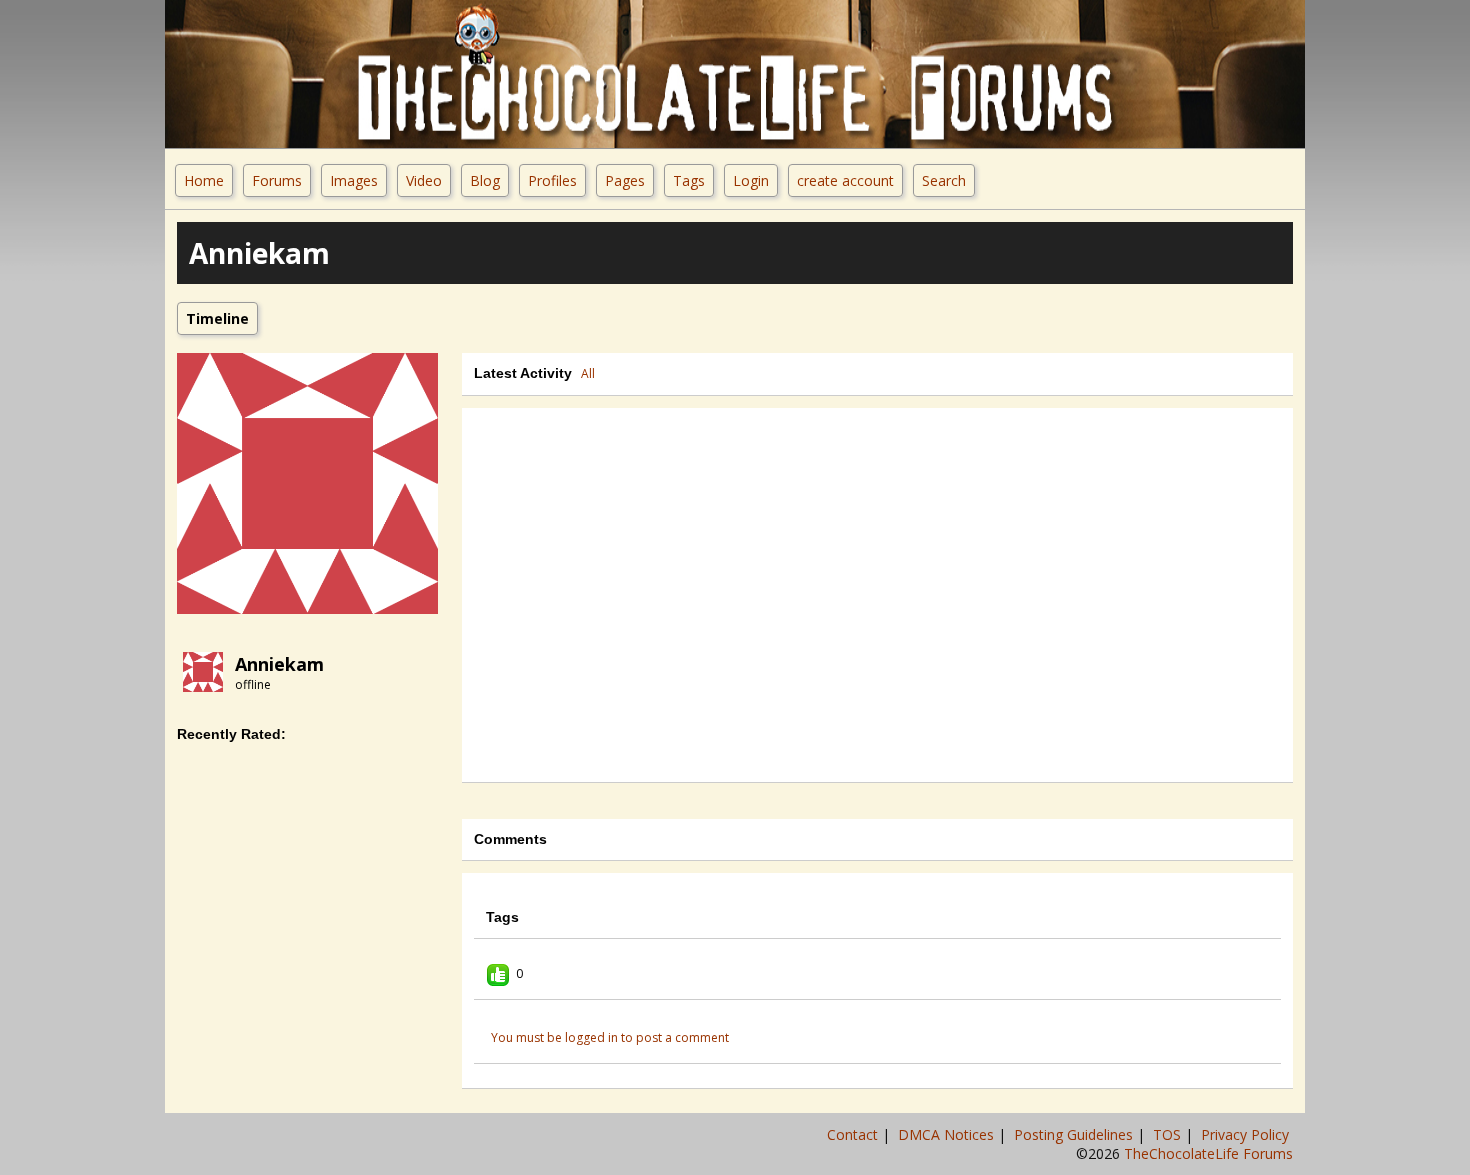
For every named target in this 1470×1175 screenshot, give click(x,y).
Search (944, 180)
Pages (625, 180)
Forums (277, 180)
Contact (854, 1134)
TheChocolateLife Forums (1208, 1153)
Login (751, 180)
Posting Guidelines (1075, 1134)
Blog (485, 180)
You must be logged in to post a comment (610, 1037)
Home (204, 180)
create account (845, 180)
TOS (1169, 1134)
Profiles (552, 180)
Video (424, 180)
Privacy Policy (1247, 1134)
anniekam (279, 664)
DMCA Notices (948, 1134)
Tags (689, 180)
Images (354, 180)
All (588, 373)
